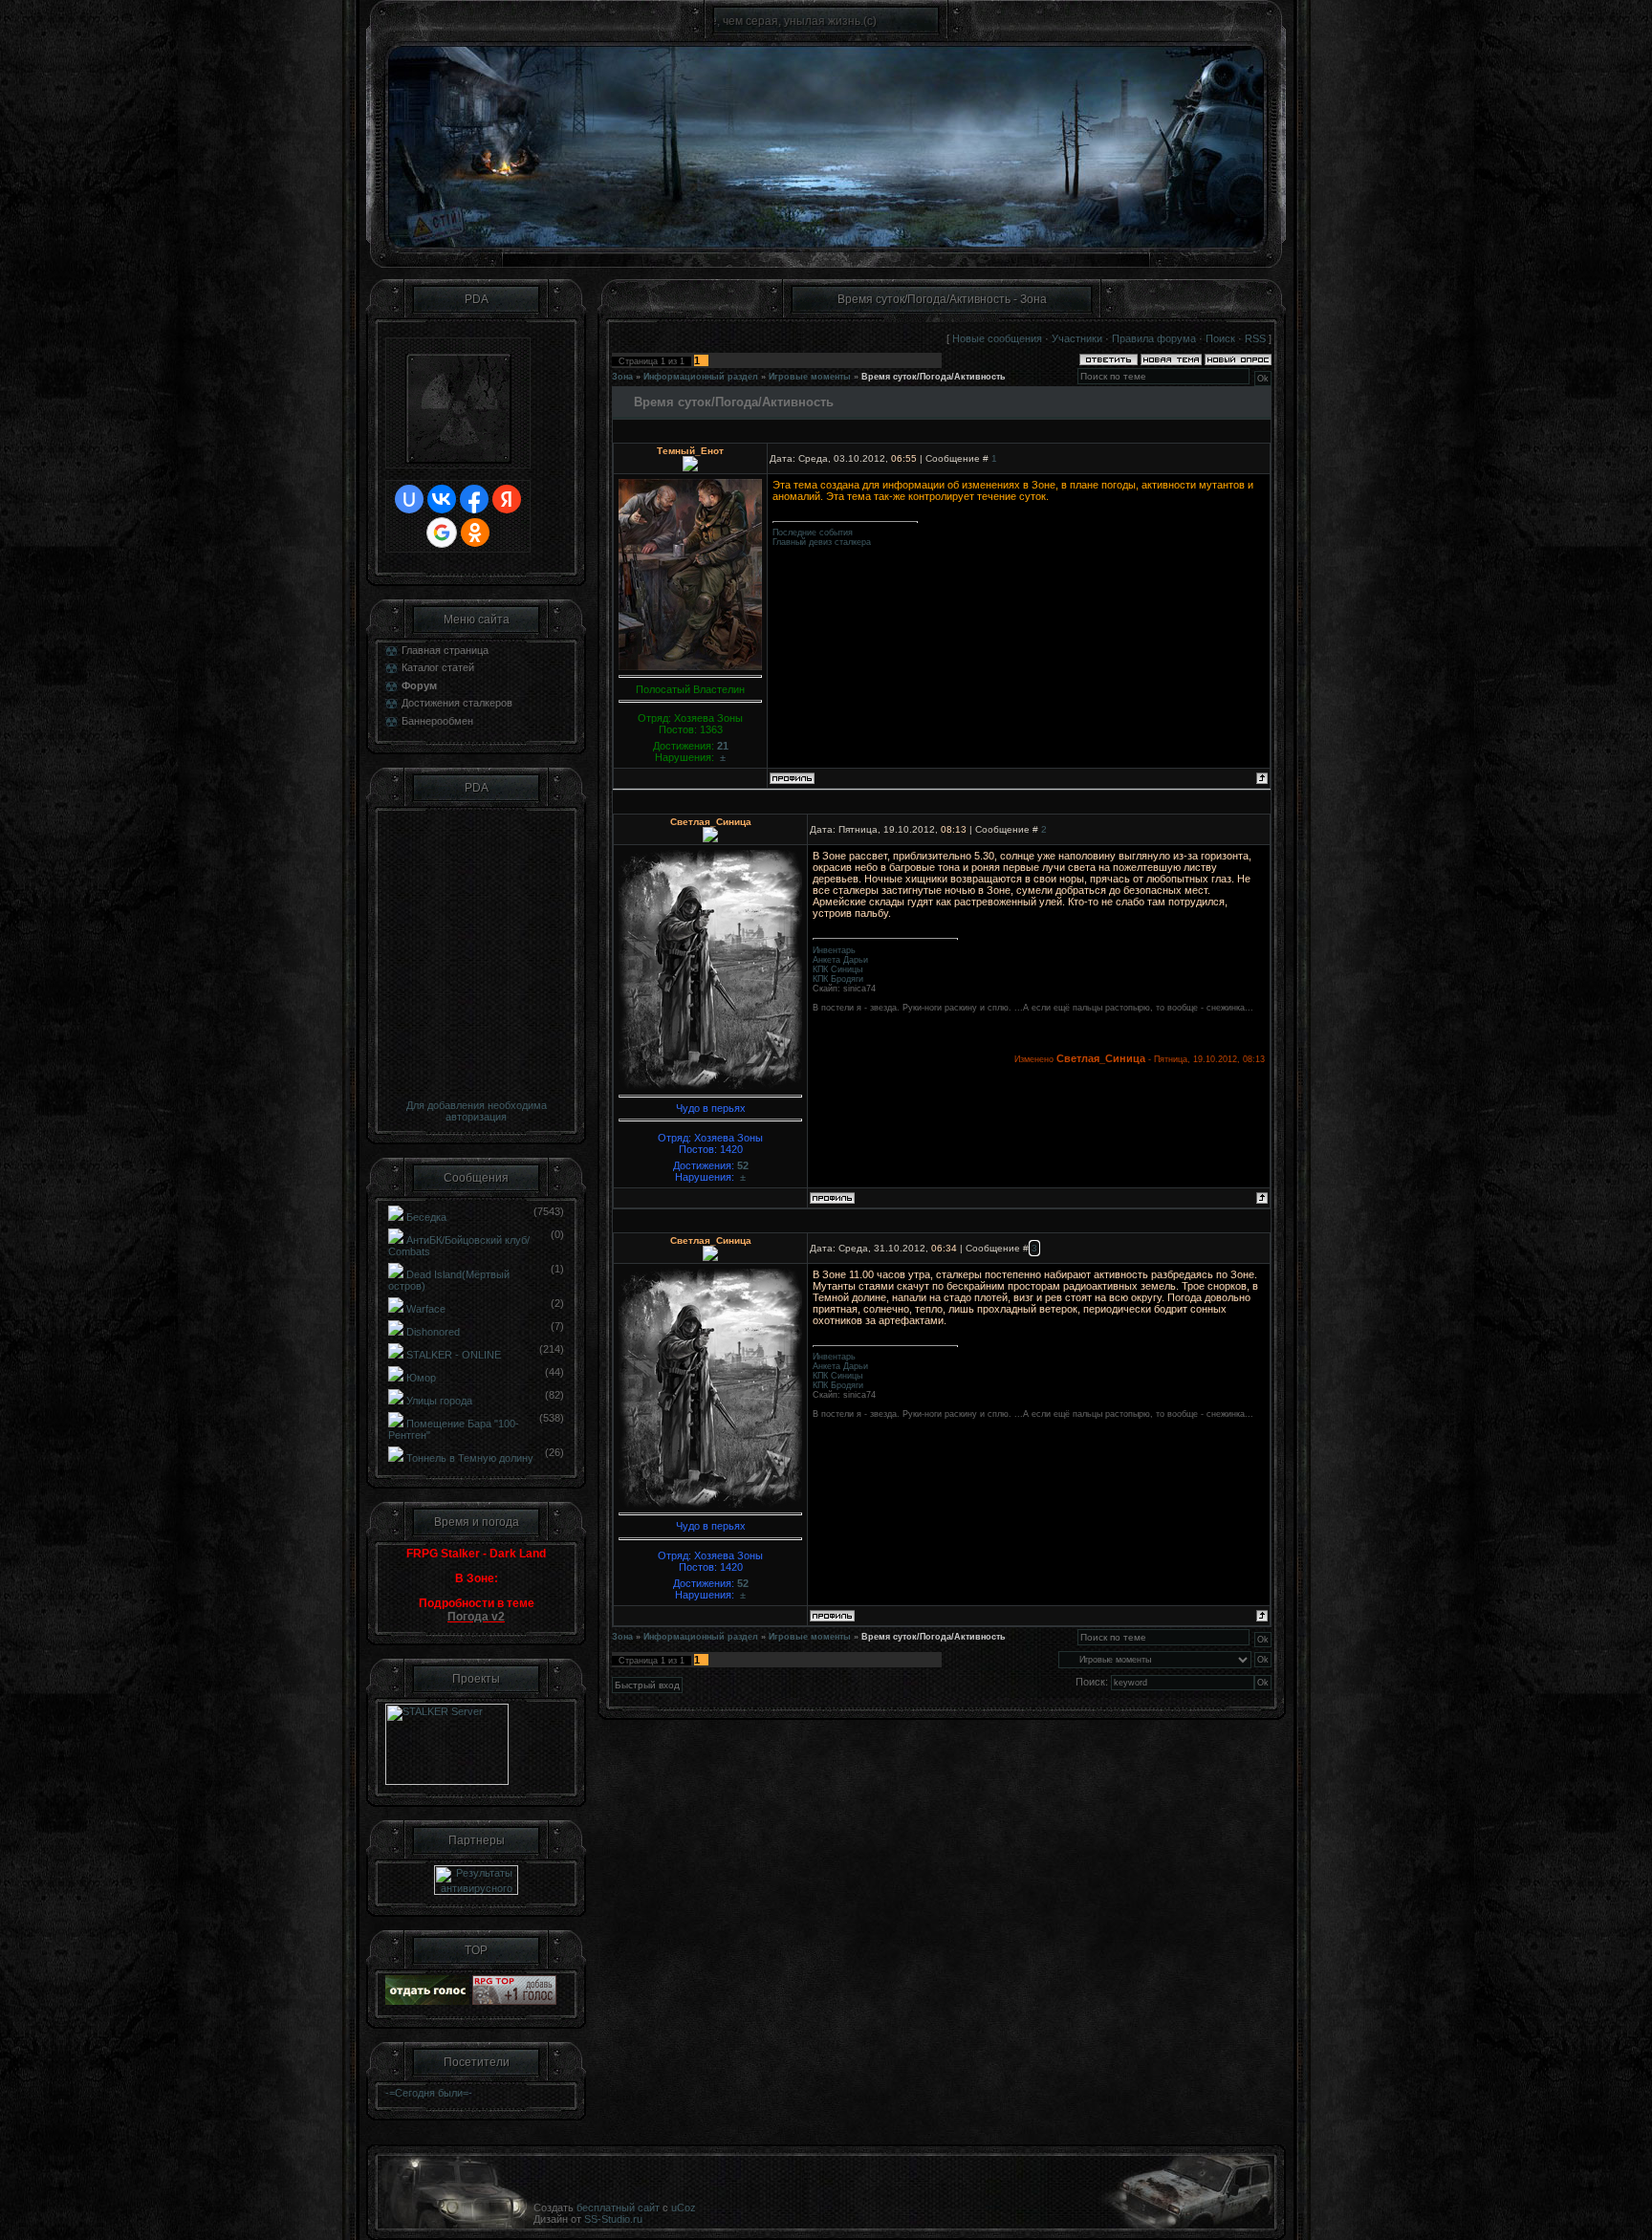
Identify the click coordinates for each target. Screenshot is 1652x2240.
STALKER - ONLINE (454, 1355)
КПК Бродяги (838, 979)
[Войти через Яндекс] (507, 499)
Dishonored (433, 1332)
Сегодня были (429, 2093)
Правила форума (1154, 338)
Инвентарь (834, 950)
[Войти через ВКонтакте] (442, 499)
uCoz (684, 2207)
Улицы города (439, 1401)
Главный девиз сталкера (822, 542)
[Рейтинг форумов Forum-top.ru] (427, 2001)
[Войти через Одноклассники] (475, 533)
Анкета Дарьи (840, 960)
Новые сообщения (997, 338)
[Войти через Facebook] (474, 499)
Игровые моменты (810, 377)
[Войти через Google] (442, 533)
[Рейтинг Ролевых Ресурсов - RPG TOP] (514, 2001)
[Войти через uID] (409, 499)
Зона (622, 377)
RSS (1255, 338)
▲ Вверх (1614, 34)
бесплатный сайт (618, 2207)
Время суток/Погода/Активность (934, 377)
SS (591, 2219)
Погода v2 (476, 1617)
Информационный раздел (701, 377)
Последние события (813, 533)
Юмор (421, 1378)
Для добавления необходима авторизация (477, 1111)
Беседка (426, 1217)
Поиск (1220, 338)
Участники (1077, 338)
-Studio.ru (620, 2219)
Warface (426, 1309)
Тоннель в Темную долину (470, 1458)
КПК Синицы (837, 969)
